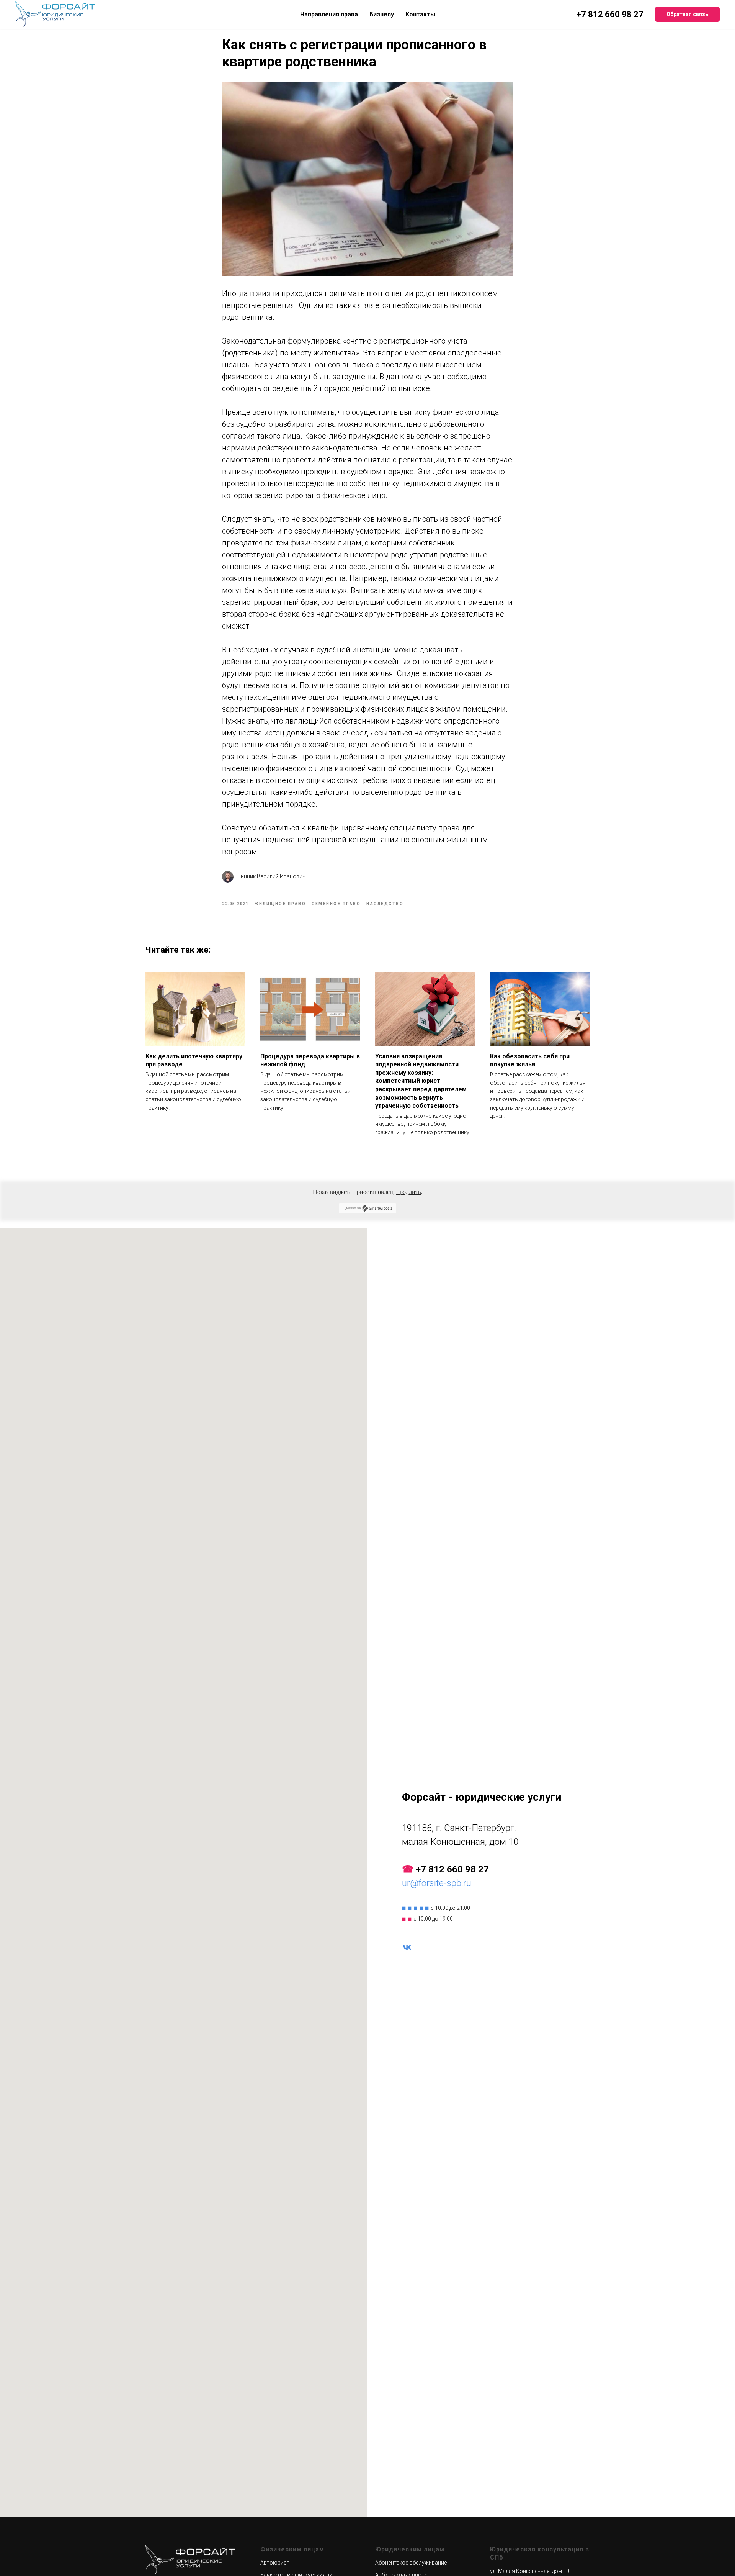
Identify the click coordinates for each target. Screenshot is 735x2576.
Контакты (420, 14)
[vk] (407, 1947)
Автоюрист (275, 2563)
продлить (408, 1192)
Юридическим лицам (410, 2549)
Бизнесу (382, 14)
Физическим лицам (292, 2549)
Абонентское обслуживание (411, 2563)
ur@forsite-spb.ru (437, 1883)
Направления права (329, 14)
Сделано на (352, 1208)
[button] (687, 15)
